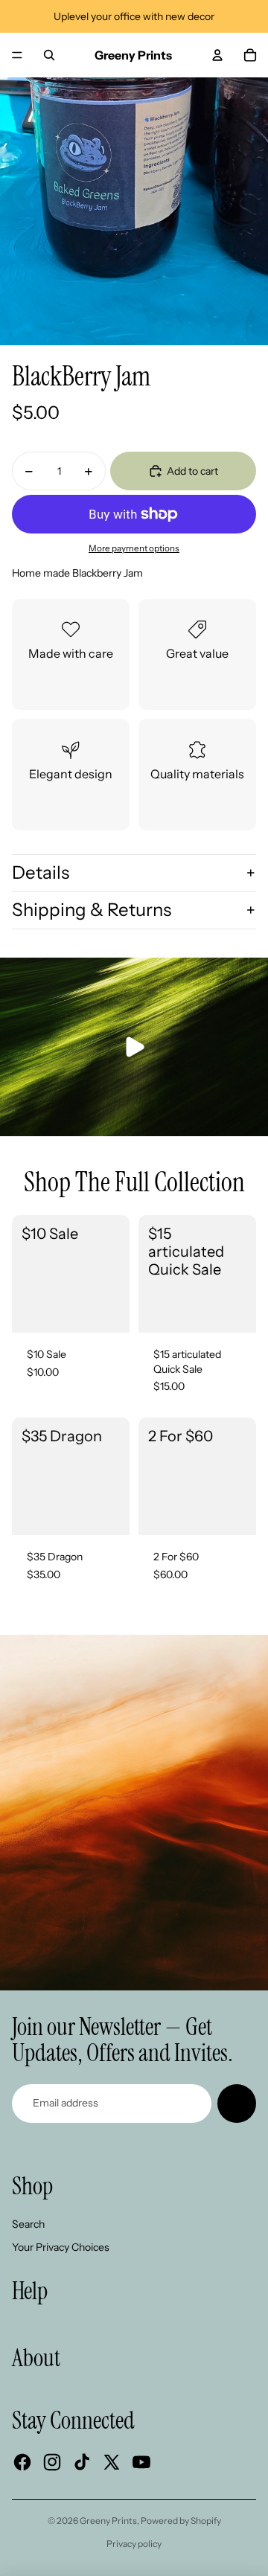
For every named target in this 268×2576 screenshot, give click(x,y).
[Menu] (17, 55)
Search (28, 2224)
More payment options (134, 548)
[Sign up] (237, 2104)
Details (41, 872)
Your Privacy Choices (61, 2247)
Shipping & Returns (92, 910)
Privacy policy (134, 2544)
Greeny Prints (108, 2521)
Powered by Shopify (181, 2521)
